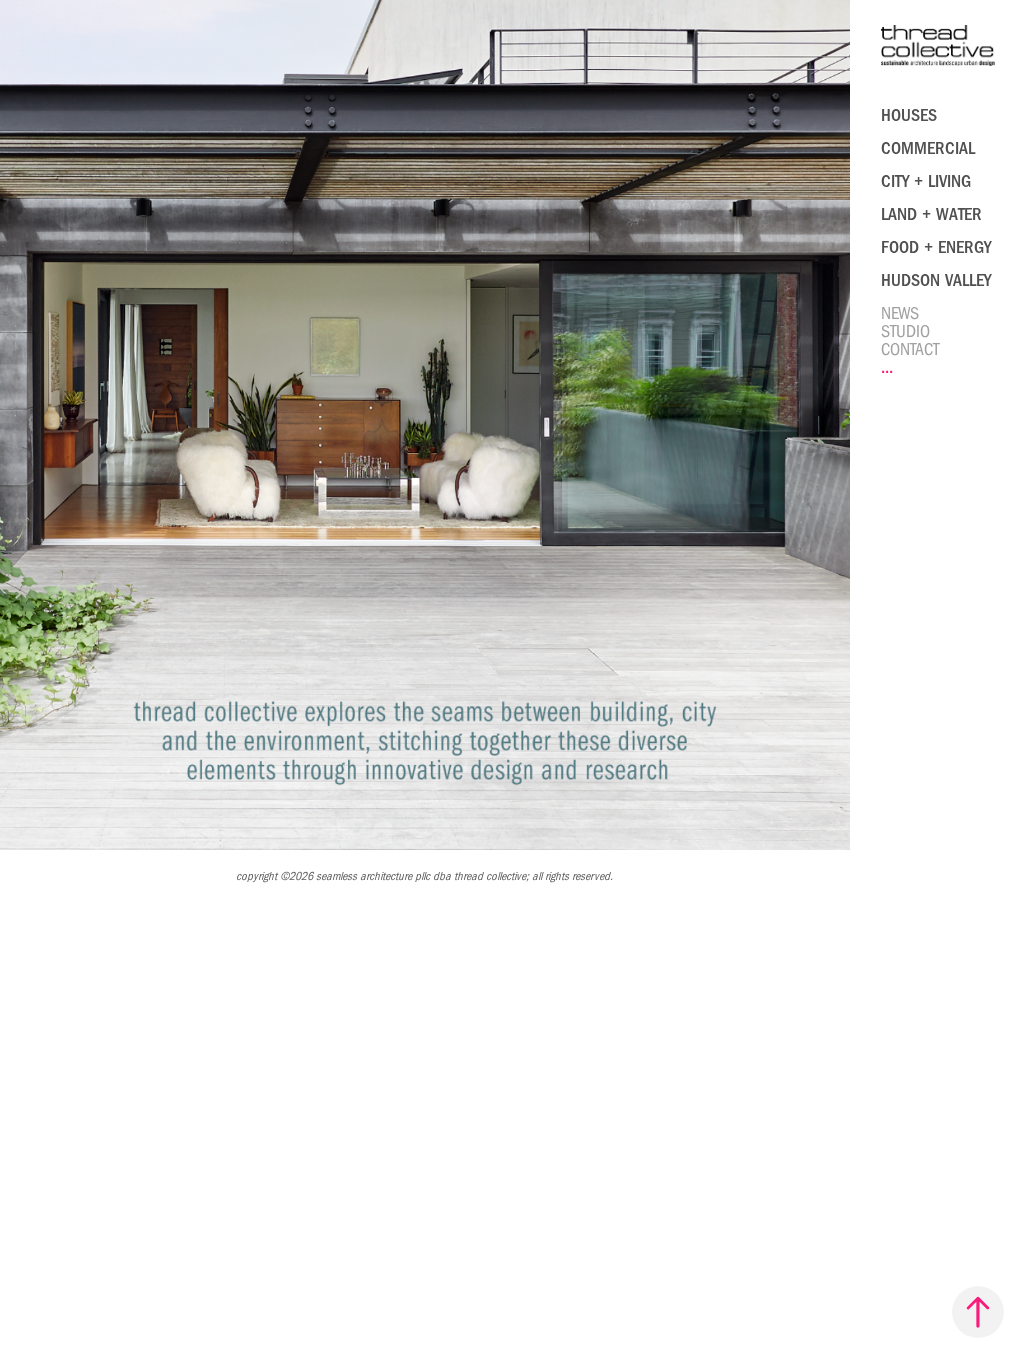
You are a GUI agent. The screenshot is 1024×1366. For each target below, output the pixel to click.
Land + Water (931, 214)
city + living (926, 181)
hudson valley (936, 280)
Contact (910, 349)
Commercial (928, 148)
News (900, 313)
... (887, 367)
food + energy (936, 247)
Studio (905, 331)
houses (909, 115)
